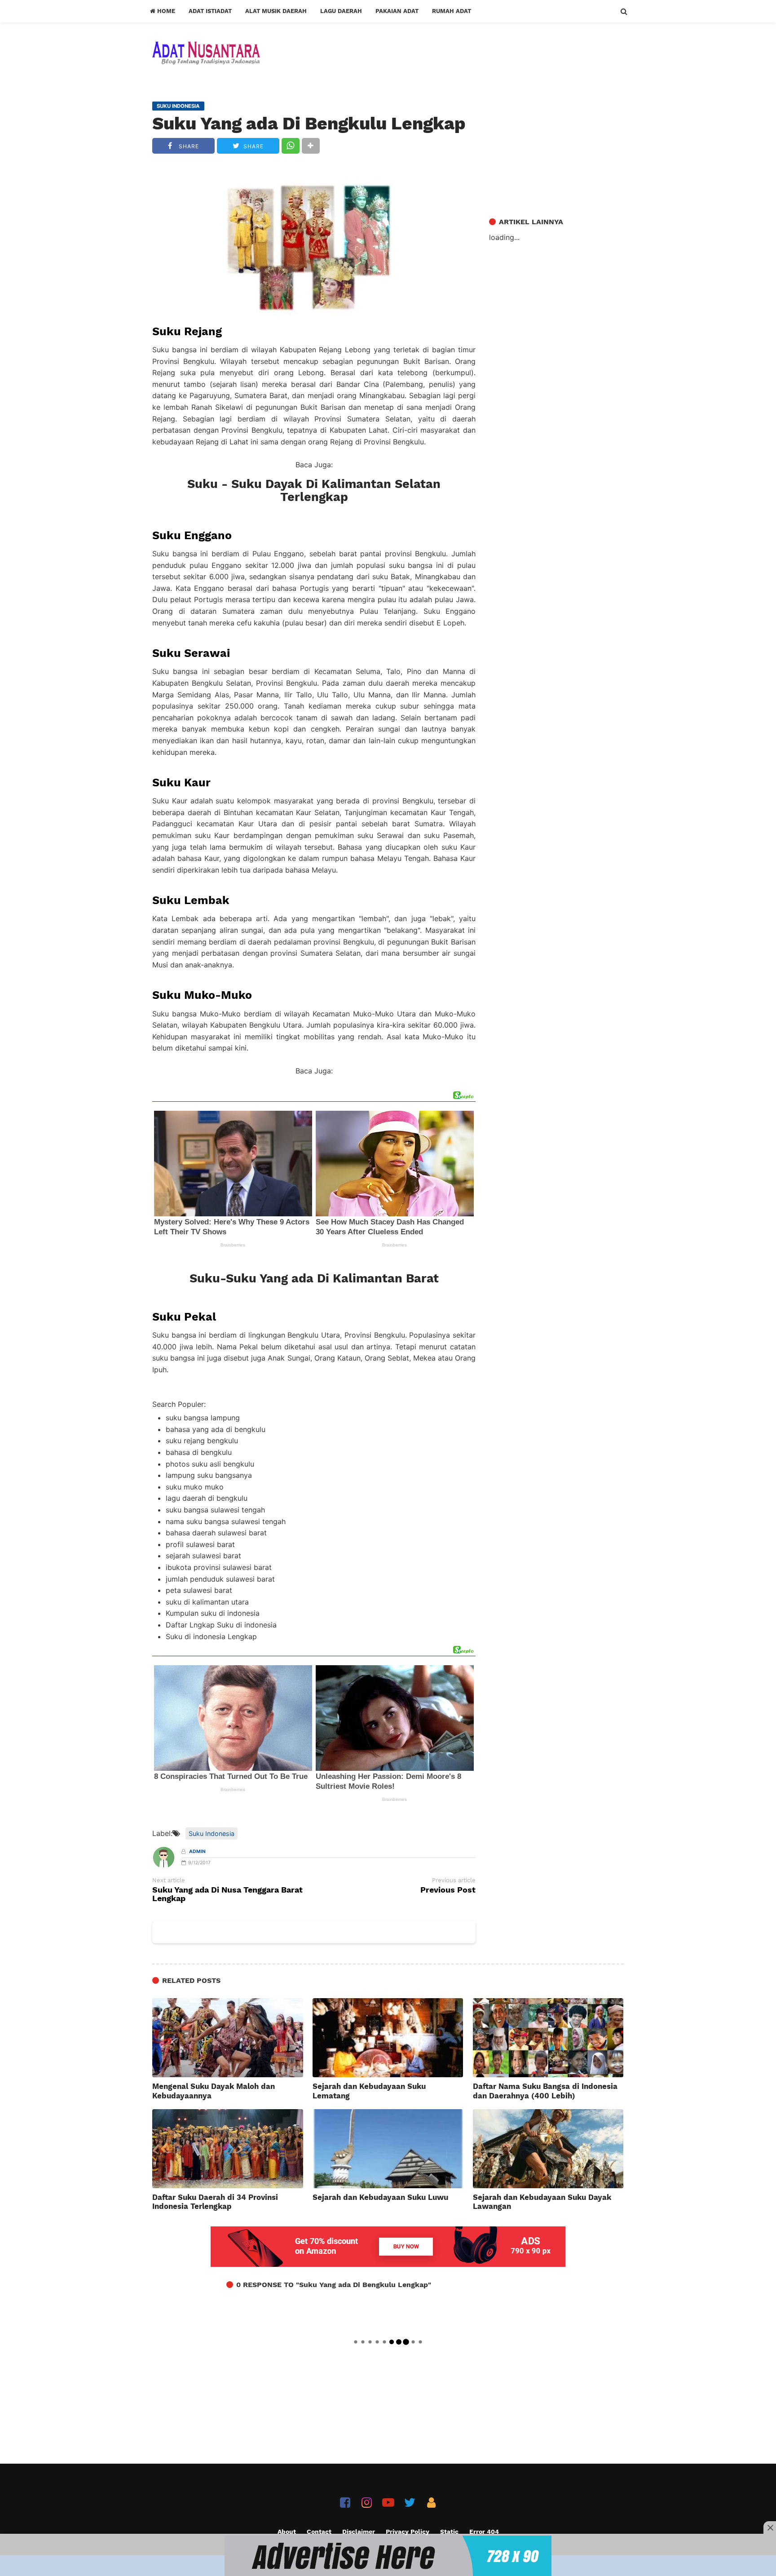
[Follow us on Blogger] (431, 2503)
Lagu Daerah (341, 11)
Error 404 (484, 2532)
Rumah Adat (452, 11)
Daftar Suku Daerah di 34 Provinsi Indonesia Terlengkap (215, 2202)
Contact (319, 2532)
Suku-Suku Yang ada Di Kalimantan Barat (314, 1278)
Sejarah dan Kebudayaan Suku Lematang (369, 2091)
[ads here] (388, 2556)
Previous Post (448, 1890)
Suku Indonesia (212, 1833)
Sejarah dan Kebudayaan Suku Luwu (380, 2197)
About (287, 2532)
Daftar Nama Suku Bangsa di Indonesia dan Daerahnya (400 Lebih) (545, 2091)
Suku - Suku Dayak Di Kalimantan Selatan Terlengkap (314, 491)
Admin (197, 1851)
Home (165, 11)
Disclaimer (359, 2532)
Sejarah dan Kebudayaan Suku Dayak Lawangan (542, 2202)
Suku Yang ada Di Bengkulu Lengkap (309, 124)
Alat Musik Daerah (276, 11)
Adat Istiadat (210, 11)
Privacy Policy (408, 2532)
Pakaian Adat (397, 11)
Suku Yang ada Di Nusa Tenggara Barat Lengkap (227, 1894)
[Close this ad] (770, 2527)
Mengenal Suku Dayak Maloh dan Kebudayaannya (214, 2091)
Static (449, 2532)
